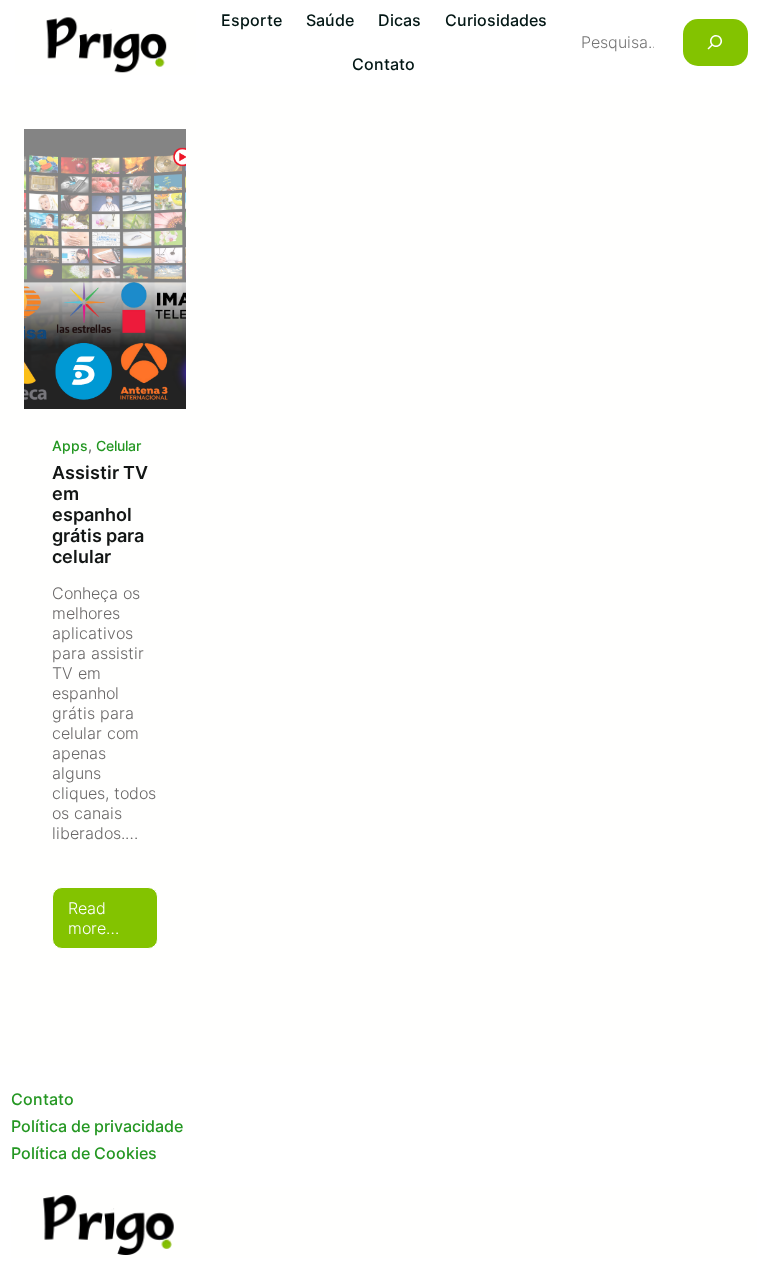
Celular (118, 445)
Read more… (113, 923)
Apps (70, 445)
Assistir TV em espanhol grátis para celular (100, 514)
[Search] (715, 42)
